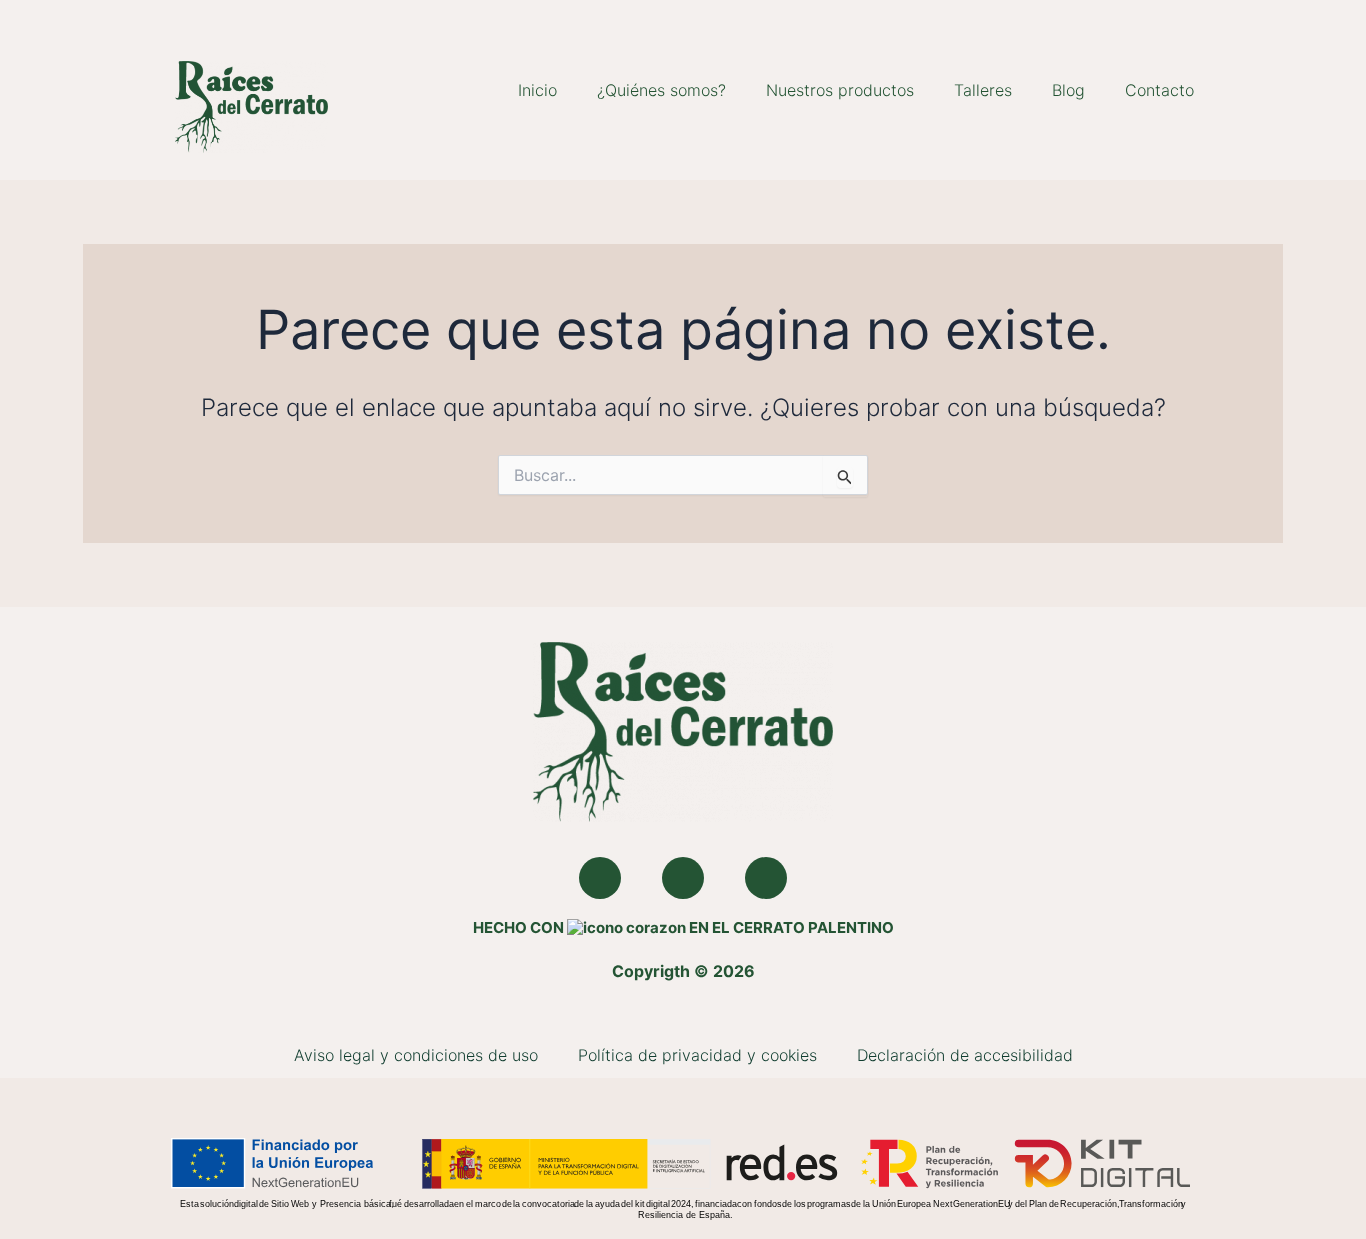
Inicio (537, 90)
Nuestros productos (840, 90)
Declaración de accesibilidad (965, 1055)
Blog (1068, 90)
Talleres (983, 90)
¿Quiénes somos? (661, 90)
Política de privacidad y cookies (697, 1055)
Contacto (1159, 90)
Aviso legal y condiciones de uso (416, 1055)
